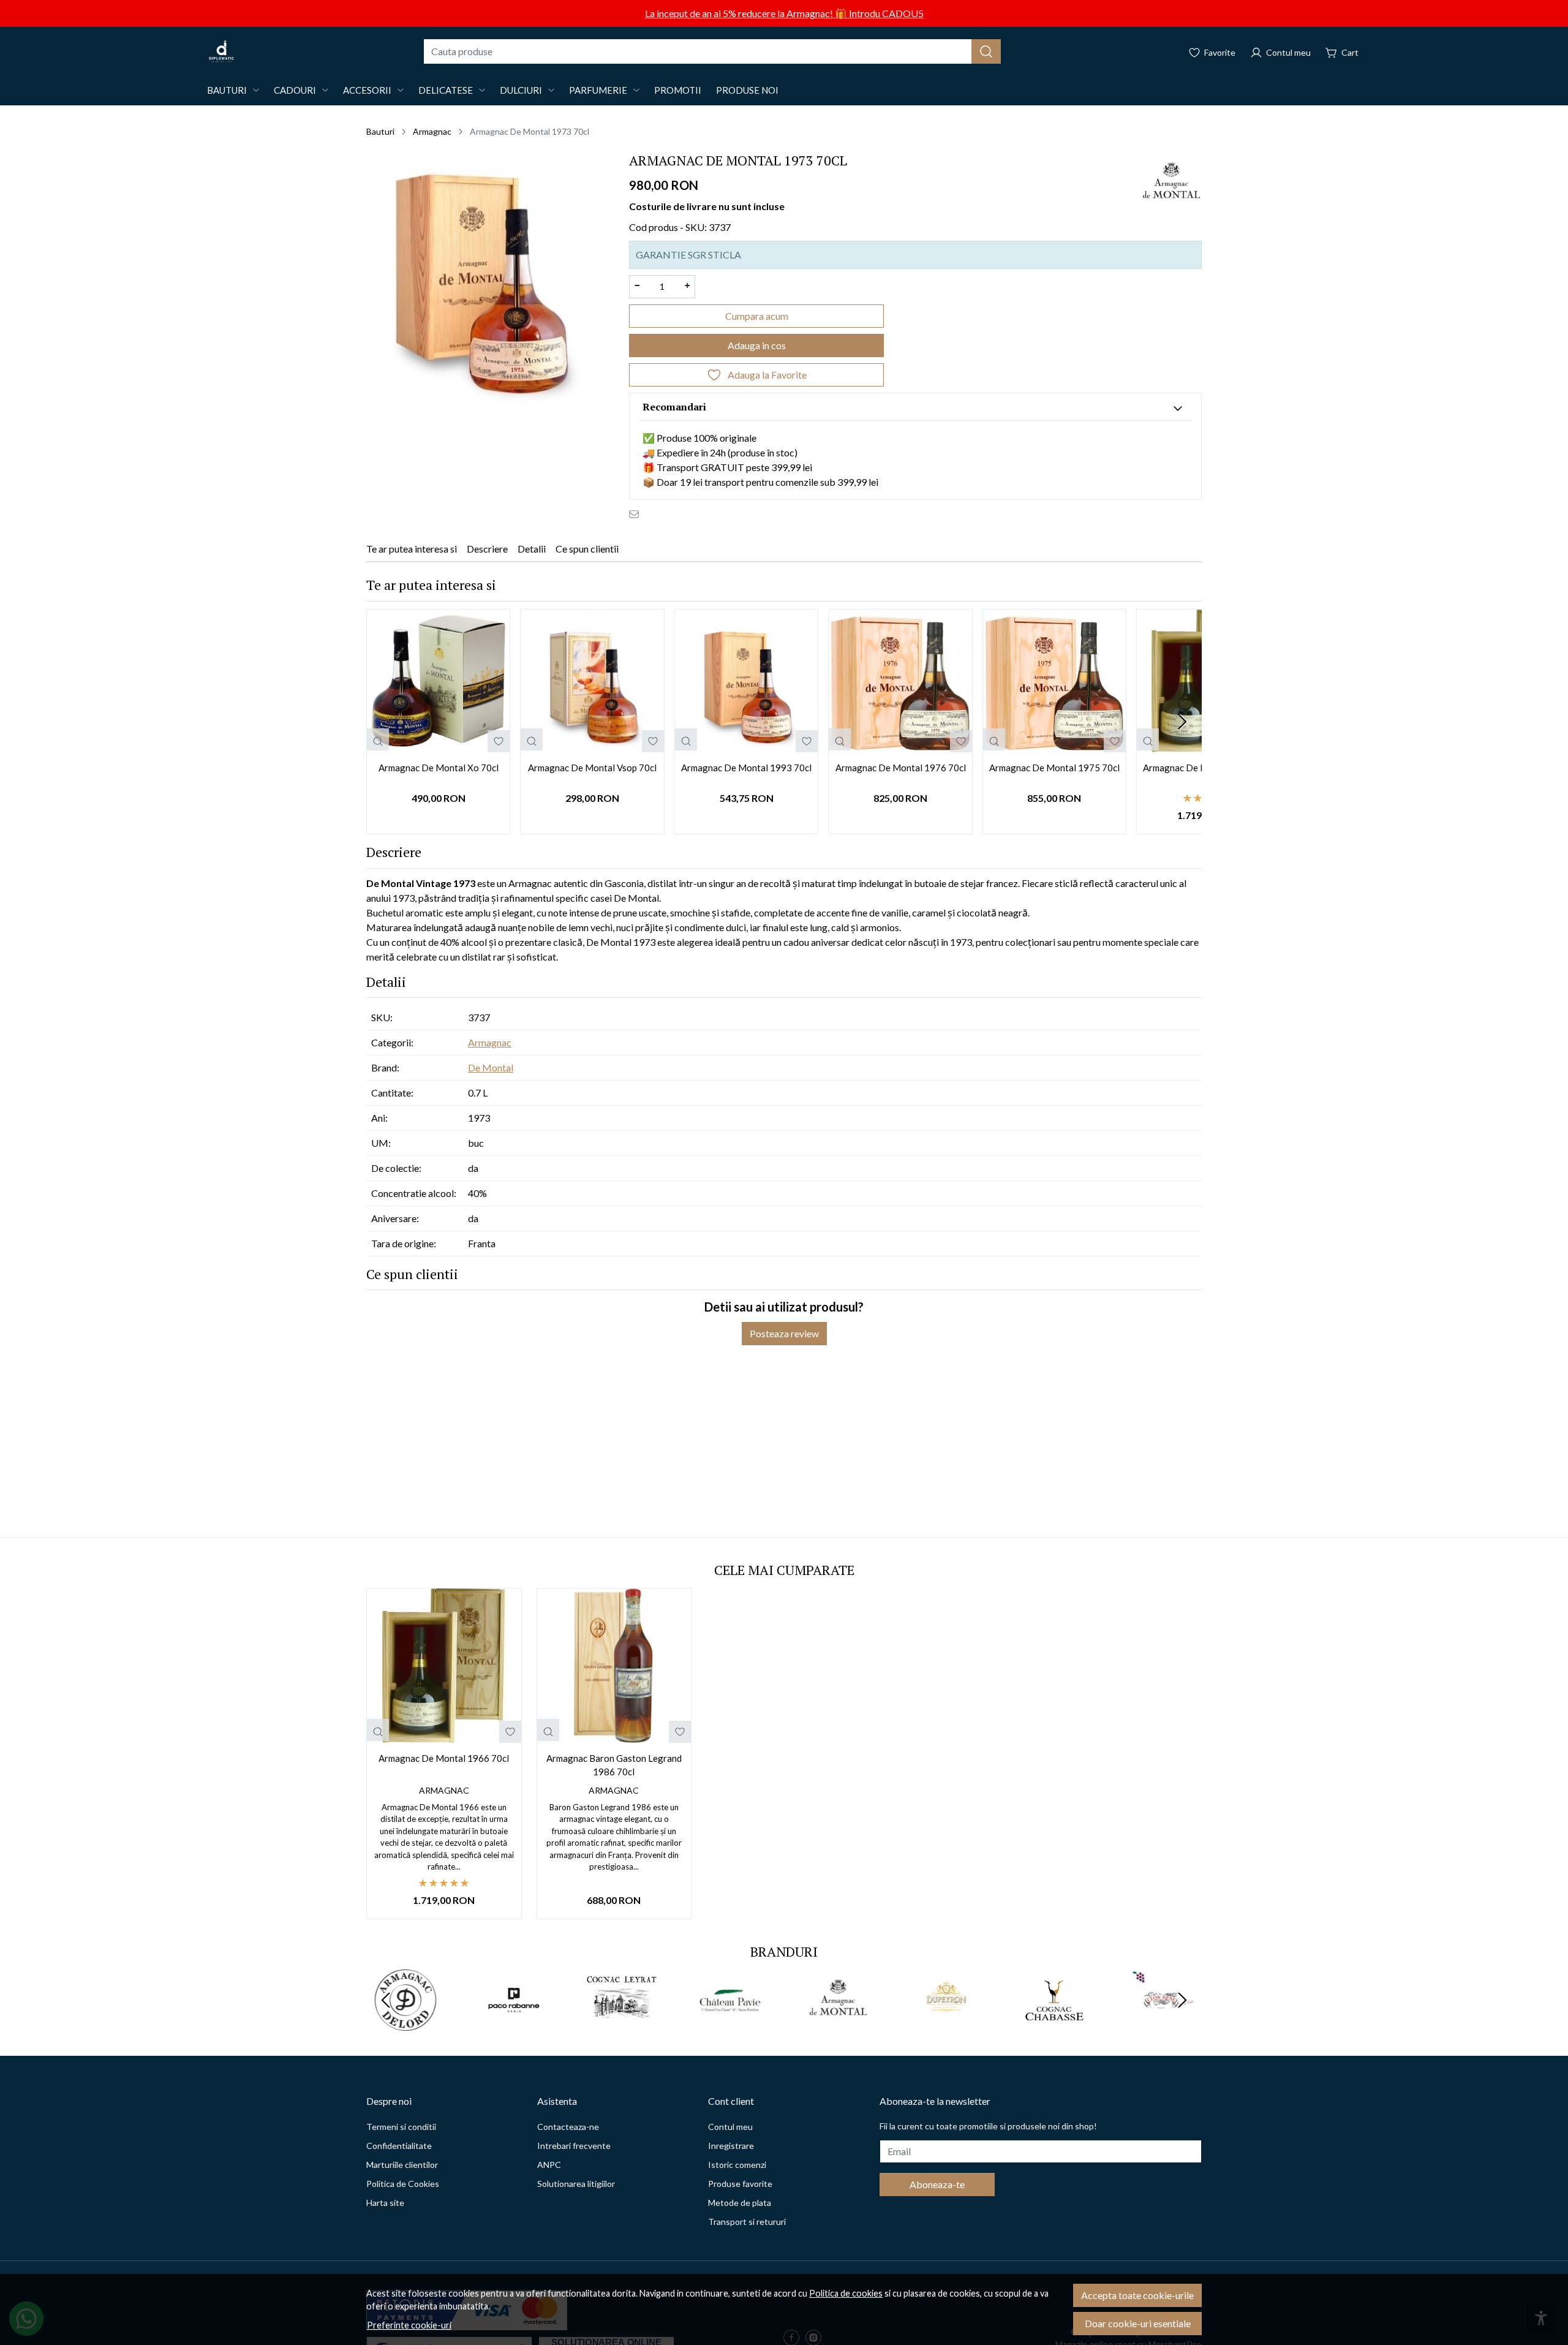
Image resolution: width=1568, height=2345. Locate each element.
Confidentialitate (399, 2146)
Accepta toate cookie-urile (1137, 2295)
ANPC (549, 2165)
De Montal (491, 1067)
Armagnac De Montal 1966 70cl (444, 1758)
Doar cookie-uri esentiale (1138, 2323)
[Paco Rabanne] (514, 2023)
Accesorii (367, 90)
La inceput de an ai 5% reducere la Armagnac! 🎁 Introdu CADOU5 (784, 13)
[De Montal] (838, 2023)
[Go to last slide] (386, 2000)
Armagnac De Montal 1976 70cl (901, 768)
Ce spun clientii (587, 549)
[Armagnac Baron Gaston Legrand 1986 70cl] (614, 1666)
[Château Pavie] (730, 2023)
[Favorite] (1212, 51)
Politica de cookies (846, 2293)
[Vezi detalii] (378, 739)
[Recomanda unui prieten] (637, 513)
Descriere (487, 549)
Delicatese (446, 90)
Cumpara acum (757, 316)
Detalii (532, 549)
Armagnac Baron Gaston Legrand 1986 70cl (614, 1765)
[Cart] (1342, 51)
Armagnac (432, 131)
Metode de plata (740, 2203)
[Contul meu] (1280, 51)
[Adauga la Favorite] (499, 741)
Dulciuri (521, 90)
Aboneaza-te (937, 2184)
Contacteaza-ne (568, 2127)
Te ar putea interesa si (412, 549)
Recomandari (674, 407)
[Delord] (406, 2023)
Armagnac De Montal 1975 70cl (1054, 768)
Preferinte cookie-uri (409, 2325)
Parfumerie (598, 90)
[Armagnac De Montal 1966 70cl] (444, 1666)
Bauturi (227, 90)
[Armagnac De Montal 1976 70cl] (900, 681)
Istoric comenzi (737, 2165)
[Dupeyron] (947, 2023)
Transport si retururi (747, 2222)
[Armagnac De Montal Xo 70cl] (438, 681)
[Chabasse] (1054, 2023)
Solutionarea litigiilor (576, 2184)
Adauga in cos (757, 345)
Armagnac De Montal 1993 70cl (746, 768)
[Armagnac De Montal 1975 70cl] (1054, 681)
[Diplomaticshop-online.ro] (221, 51)
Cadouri (295, 90)
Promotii (678, 90)
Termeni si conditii (401, 2127)
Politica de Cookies (403, 2184)
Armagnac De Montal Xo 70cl (439, 768)
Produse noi (747, 90)
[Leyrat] (622, 2023)
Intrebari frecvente (574, 2146)
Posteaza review (784, 1333)
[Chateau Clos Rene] (1163, 2023)
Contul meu (730, 2127)
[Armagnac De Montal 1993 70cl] (746, 681)
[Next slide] (1182, 722)
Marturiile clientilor (402, 2165)
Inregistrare (731, 2146)
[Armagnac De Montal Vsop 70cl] (592, 681)
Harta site (385, 2203)
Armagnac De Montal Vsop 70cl (592, 768)
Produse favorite (740, 2184)
